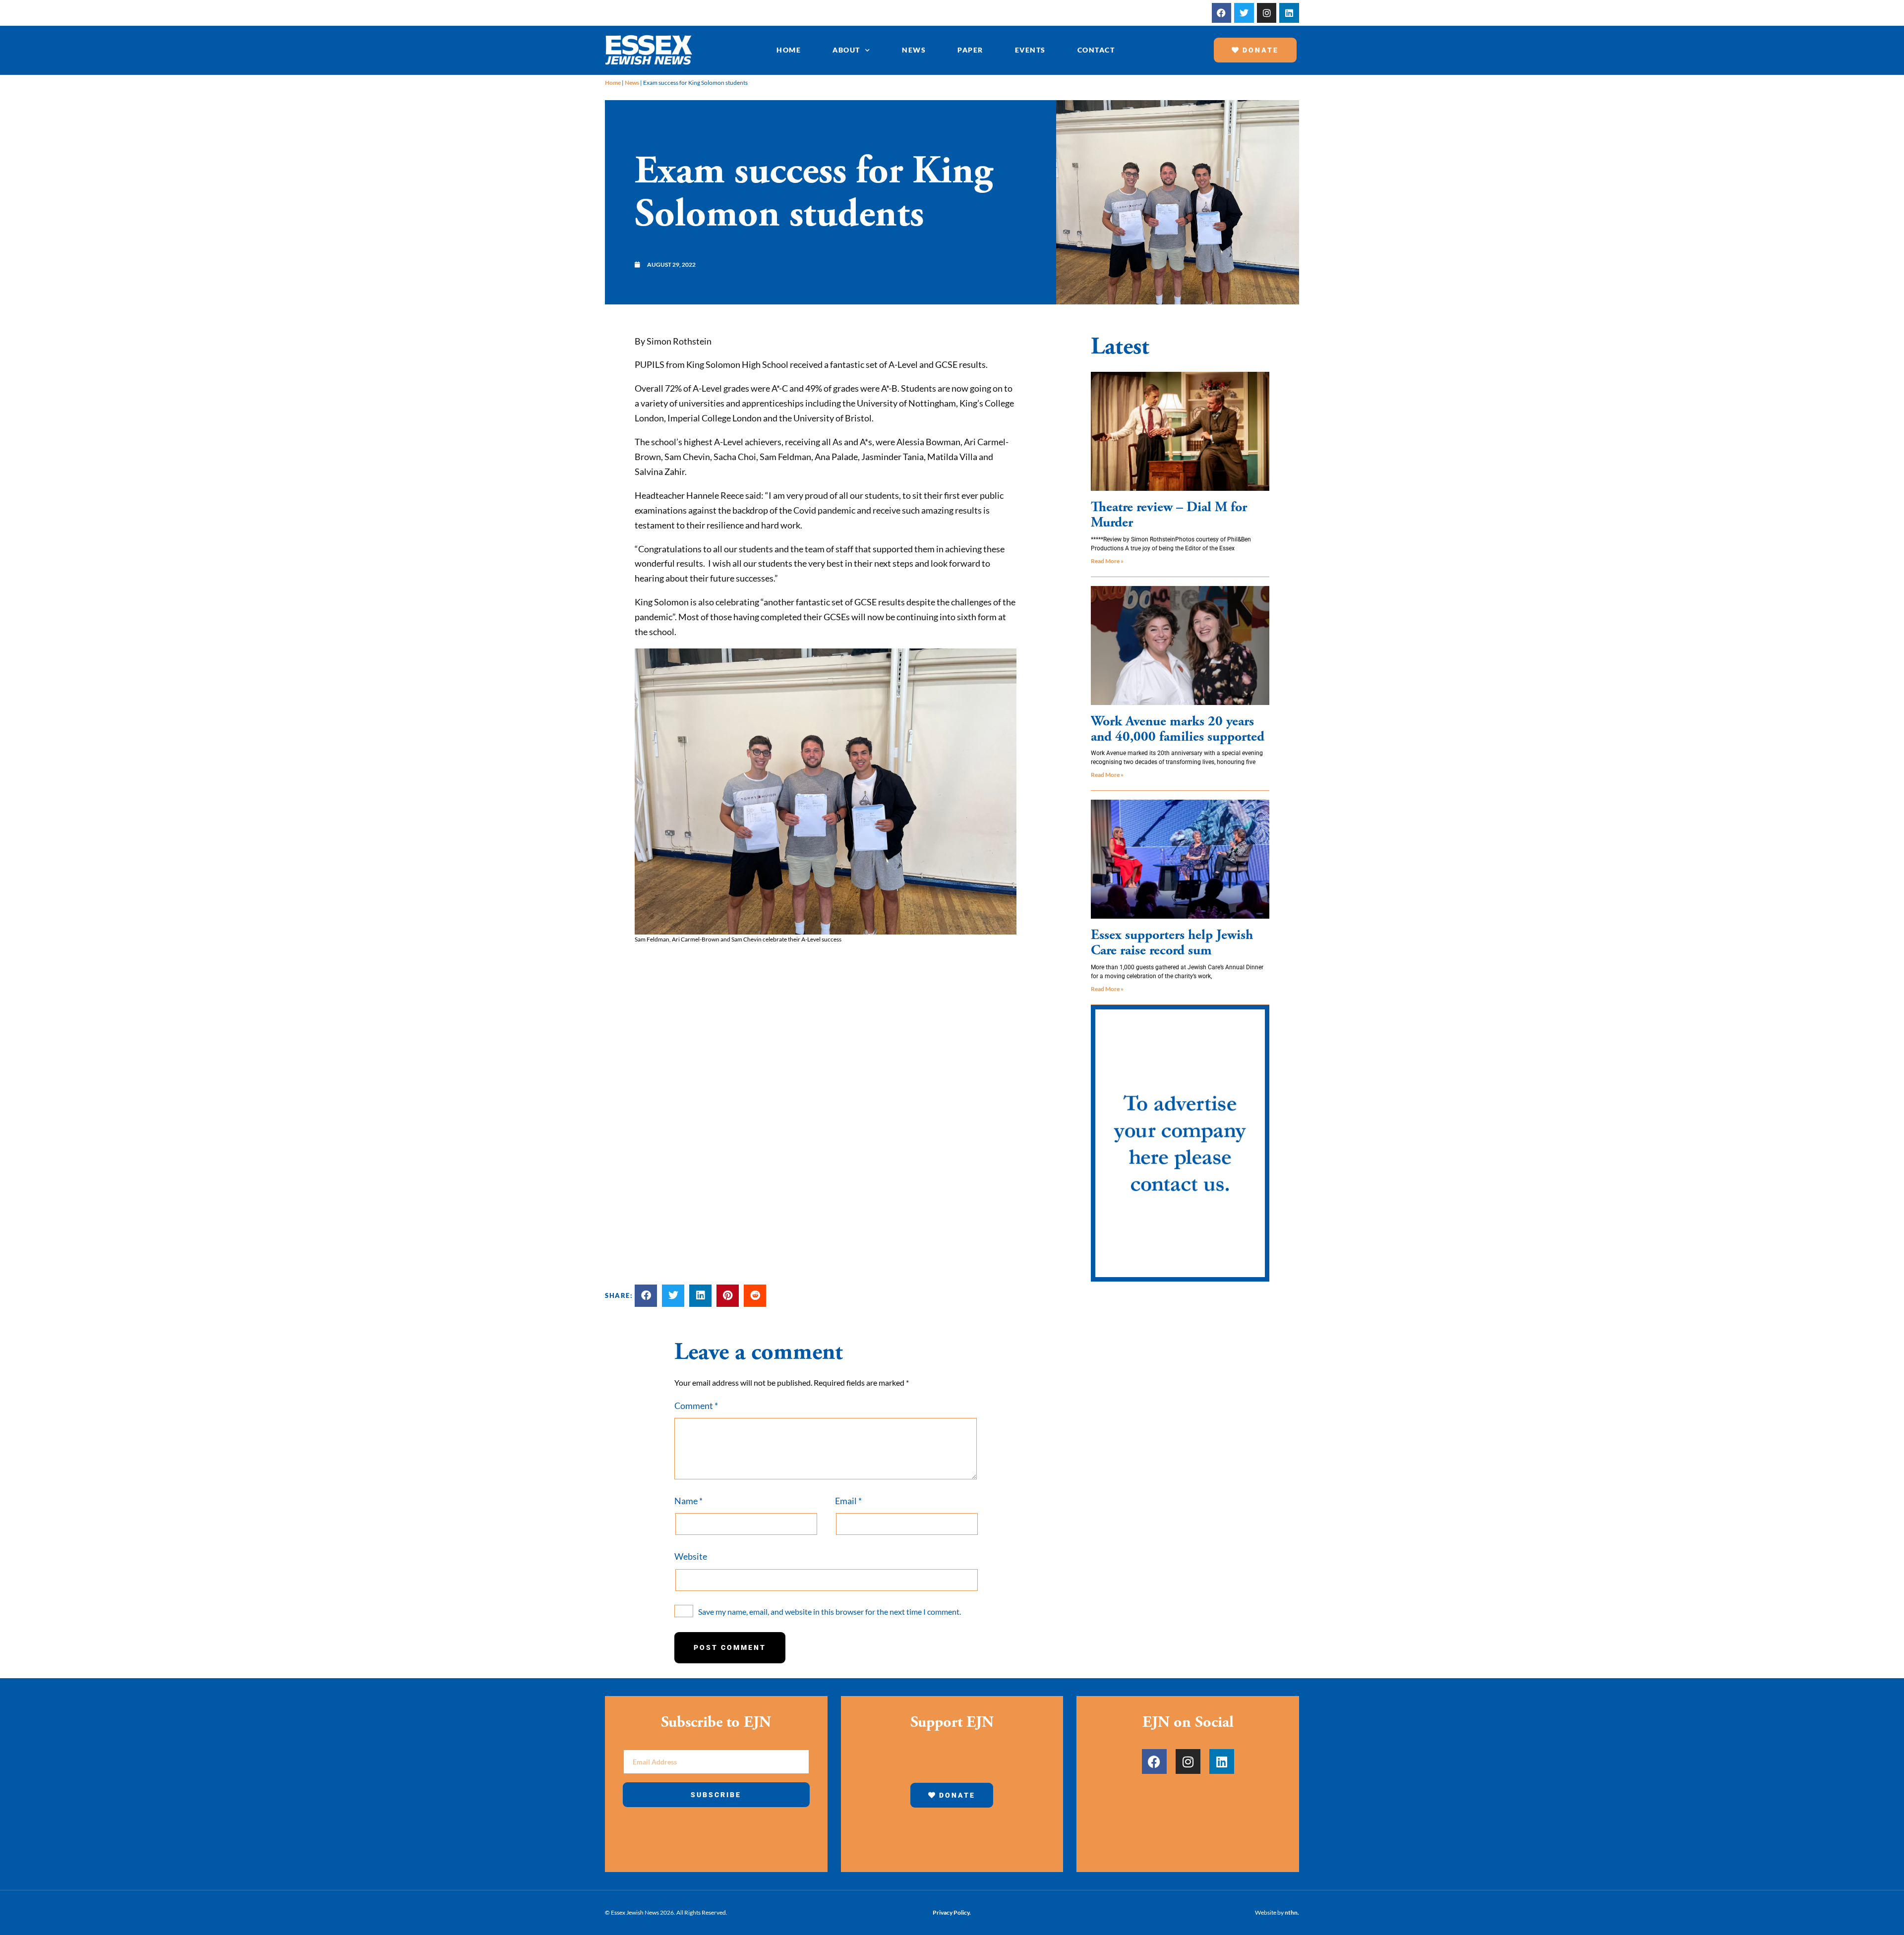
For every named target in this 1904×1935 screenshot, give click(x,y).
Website (691, 1556)
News (914, 50)
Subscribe (716, 1795)
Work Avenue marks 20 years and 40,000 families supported (1178, 729)
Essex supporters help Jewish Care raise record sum (1172, 943)
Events (1030, 50)
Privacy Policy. (952, 1912)
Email (848, 1501)
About (846, 50)
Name (688, 1501)
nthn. (1292, 1912)
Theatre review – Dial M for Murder (1169, 515)
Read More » (1107, 561)
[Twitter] (1244, 13)
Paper (970, 50)
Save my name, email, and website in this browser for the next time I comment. (830, 1612)
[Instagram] (1267, 13)
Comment (696, 1406)
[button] (646, 1296)
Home (789, 50)
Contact (1096, 50)
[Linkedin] (1289, 13)
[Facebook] (1222, 13)
